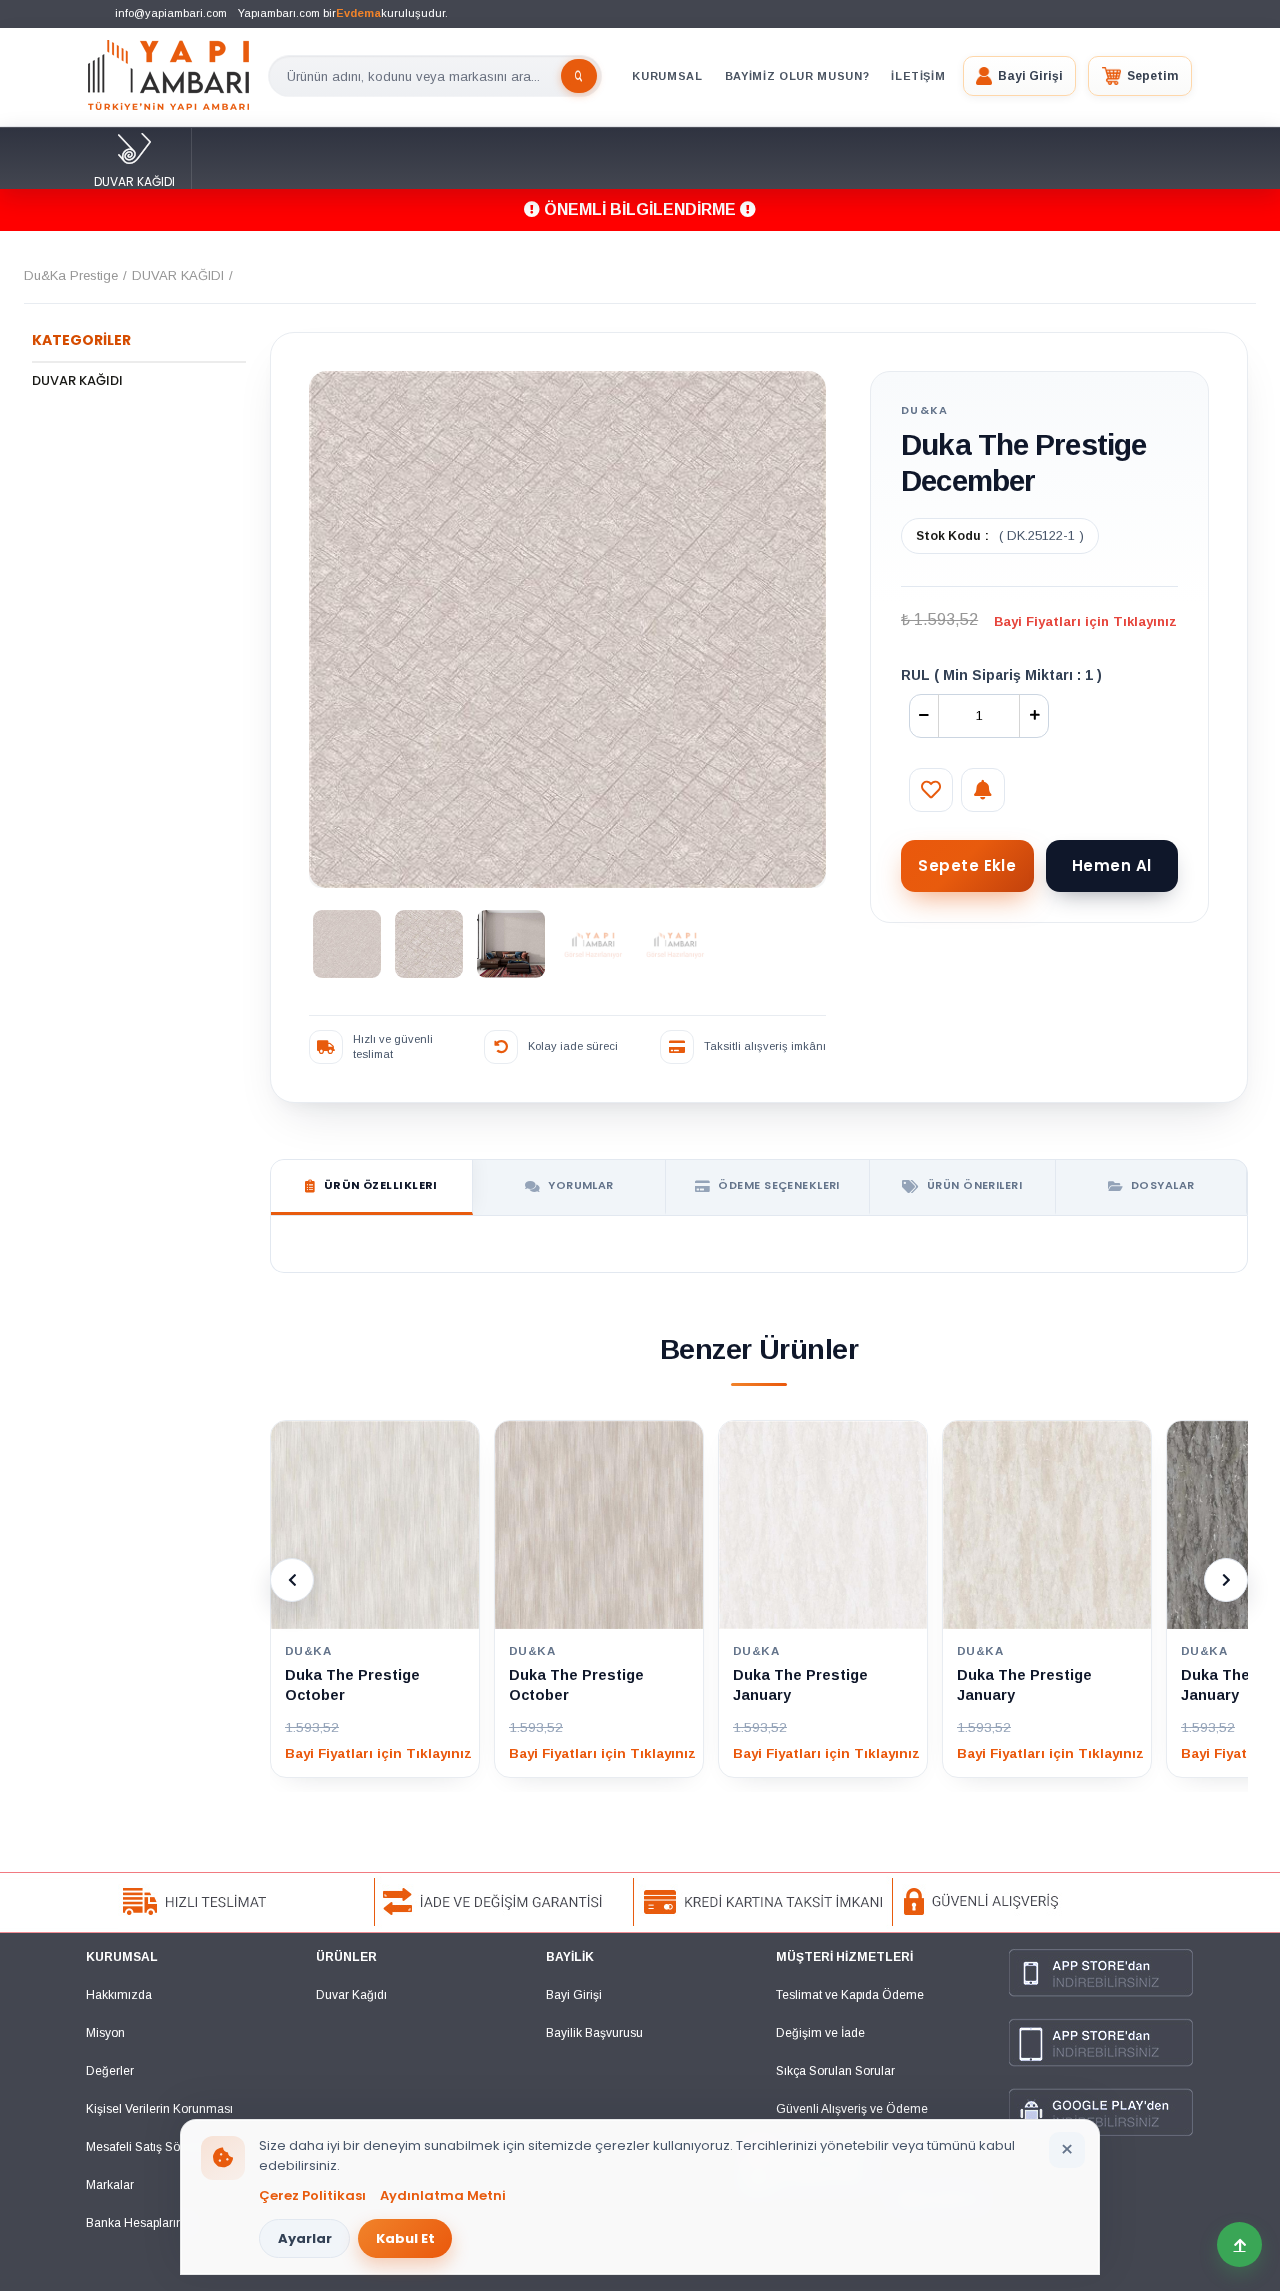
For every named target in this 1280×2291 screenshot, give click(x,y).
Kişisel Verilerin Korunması (159, 2109)
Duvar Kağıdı (351, 1995)
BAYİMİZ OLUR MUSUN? (797, 76)
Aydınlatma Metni (443, 2195)
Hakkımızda (119, 1995)
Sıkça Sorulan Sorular (835, 2071)
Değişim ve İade (820, 2033)
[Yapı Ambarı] (169, 76)
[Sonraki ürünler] (1226, 1580)
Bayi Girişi (574, 1995)
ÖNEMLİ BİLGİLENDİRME (640, 209)
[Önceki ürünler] (292, 1580)
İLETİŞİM (918, 76)
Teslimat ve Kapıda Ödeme (850, 1995)
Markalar (110, 2185)
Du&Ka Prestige (71, 275)
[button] (1019, 76)
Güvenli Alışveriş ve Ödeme (852, 2109)
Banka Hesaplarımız (141, 2223)
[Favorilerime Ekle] (931, 790)
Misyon (105, 2033)
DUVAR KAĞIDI (134, 181)
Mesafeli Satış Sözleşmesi (158, 2147)
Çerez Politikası (312, 2195)
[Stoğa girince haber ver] (983, 790)
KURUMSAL (667, 76)
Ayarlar (305, 2238)
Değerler (110, 2071)
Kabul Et (405, 2238)
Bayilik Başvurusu (594, 2033)
